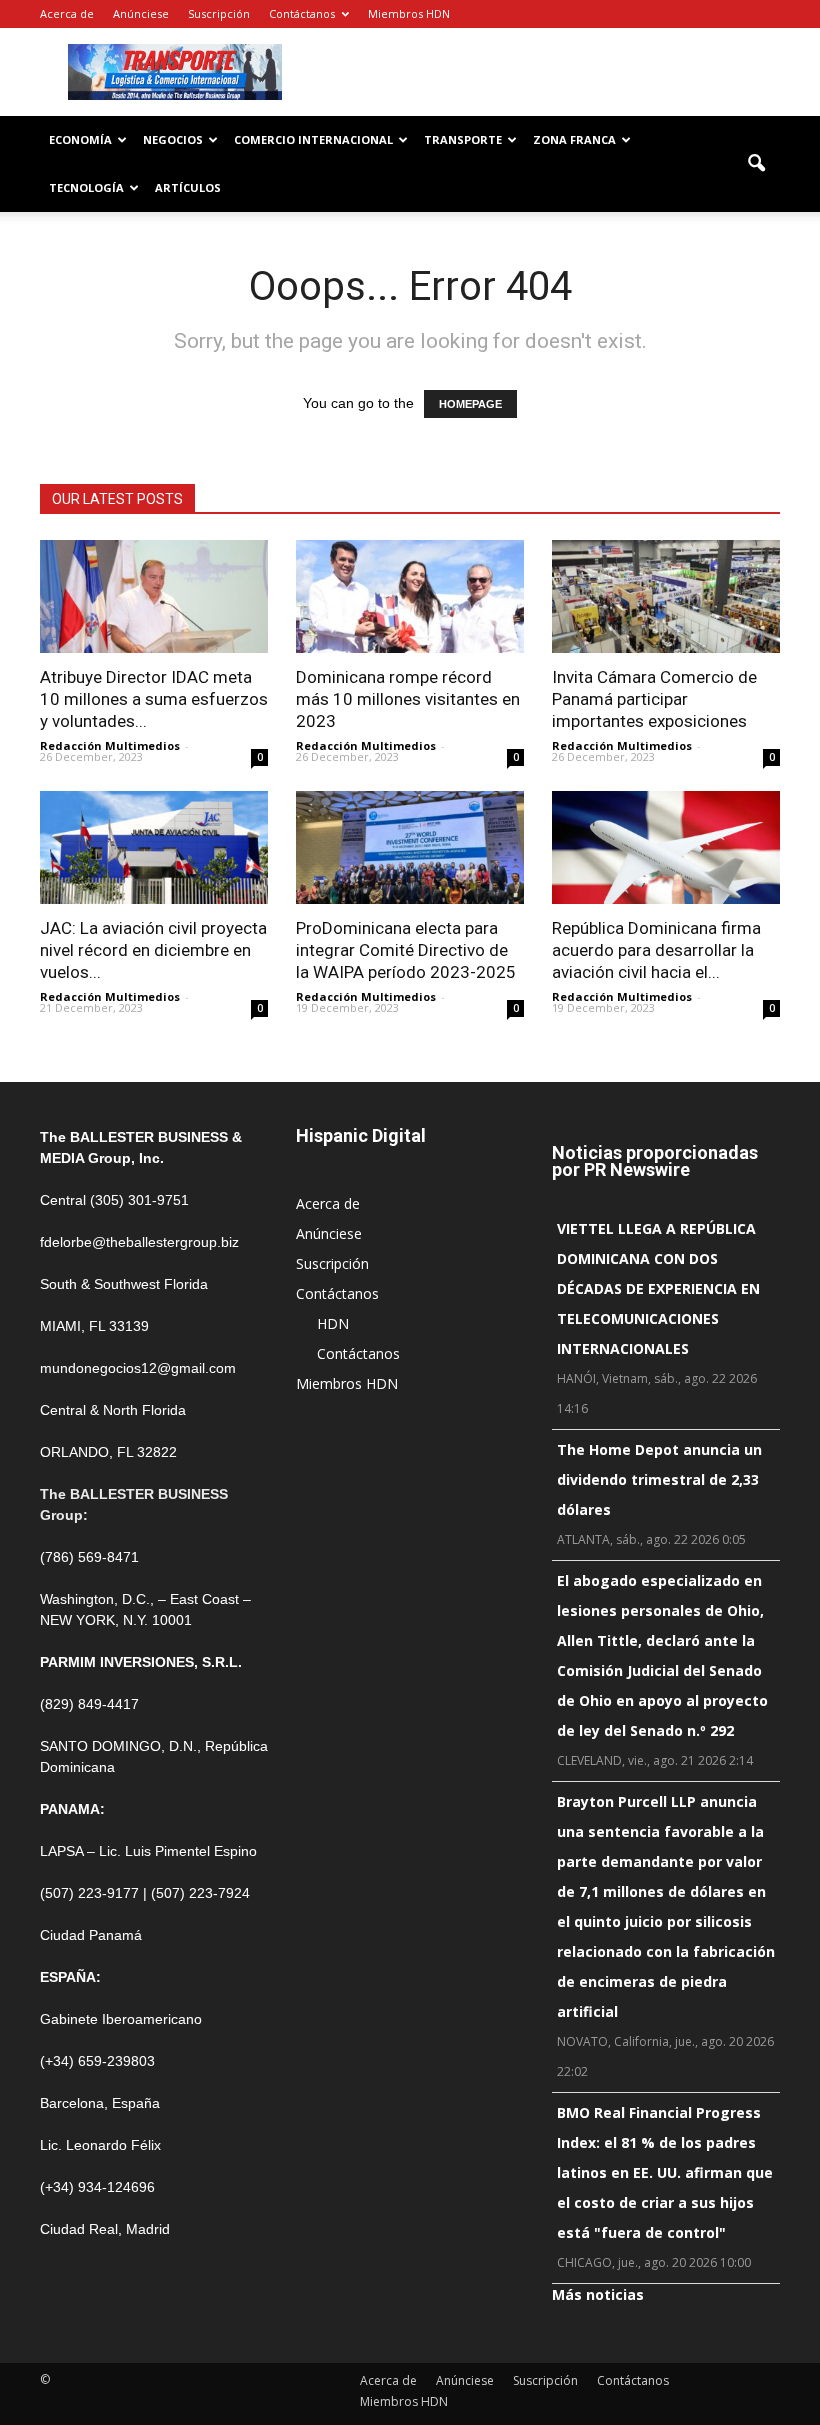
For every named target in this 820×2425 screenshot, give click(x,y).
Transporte (463, 139)
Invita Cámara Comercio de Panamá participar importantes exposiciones (654, 699)
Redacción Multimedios (110, 745)
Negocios (173, 139)
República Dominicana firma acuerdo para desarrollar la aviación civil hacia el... (656, 950)
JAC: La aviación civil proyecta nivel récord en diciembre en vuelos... (153, 950)
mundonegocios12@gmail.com (138, 1368)
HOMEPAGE (470, 404)
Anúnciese (141, 13)
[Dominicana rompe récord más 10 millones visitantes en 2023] (410, 596)
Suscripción (219, 13)
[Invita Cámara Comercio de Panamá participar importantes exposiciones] (666, 596)
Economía (80, 139)
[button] (756, 164)
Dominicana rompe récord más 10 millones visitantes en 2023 (408, 699)
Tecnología (86, 187)
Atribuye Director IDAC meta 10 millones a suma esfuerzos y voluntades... (154, 699)
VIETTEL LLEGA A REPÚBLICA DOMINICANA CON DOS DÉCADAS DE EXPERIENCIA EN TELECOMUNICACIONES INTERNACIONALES (658, 1288)
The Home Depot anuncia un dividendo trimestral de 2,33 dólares (659, 1479)
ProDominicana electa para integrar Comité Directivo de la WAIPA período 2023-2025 (406, 950)
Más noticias (598, 2294)
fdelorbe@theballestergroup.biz (139, 1242)
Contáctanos (302, 13)
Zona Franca (574, 139)
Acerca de (67, 13)
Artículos (188, 187)
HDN (333, 1323)
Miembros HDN (409, 13)
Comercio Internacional (313, 139)
